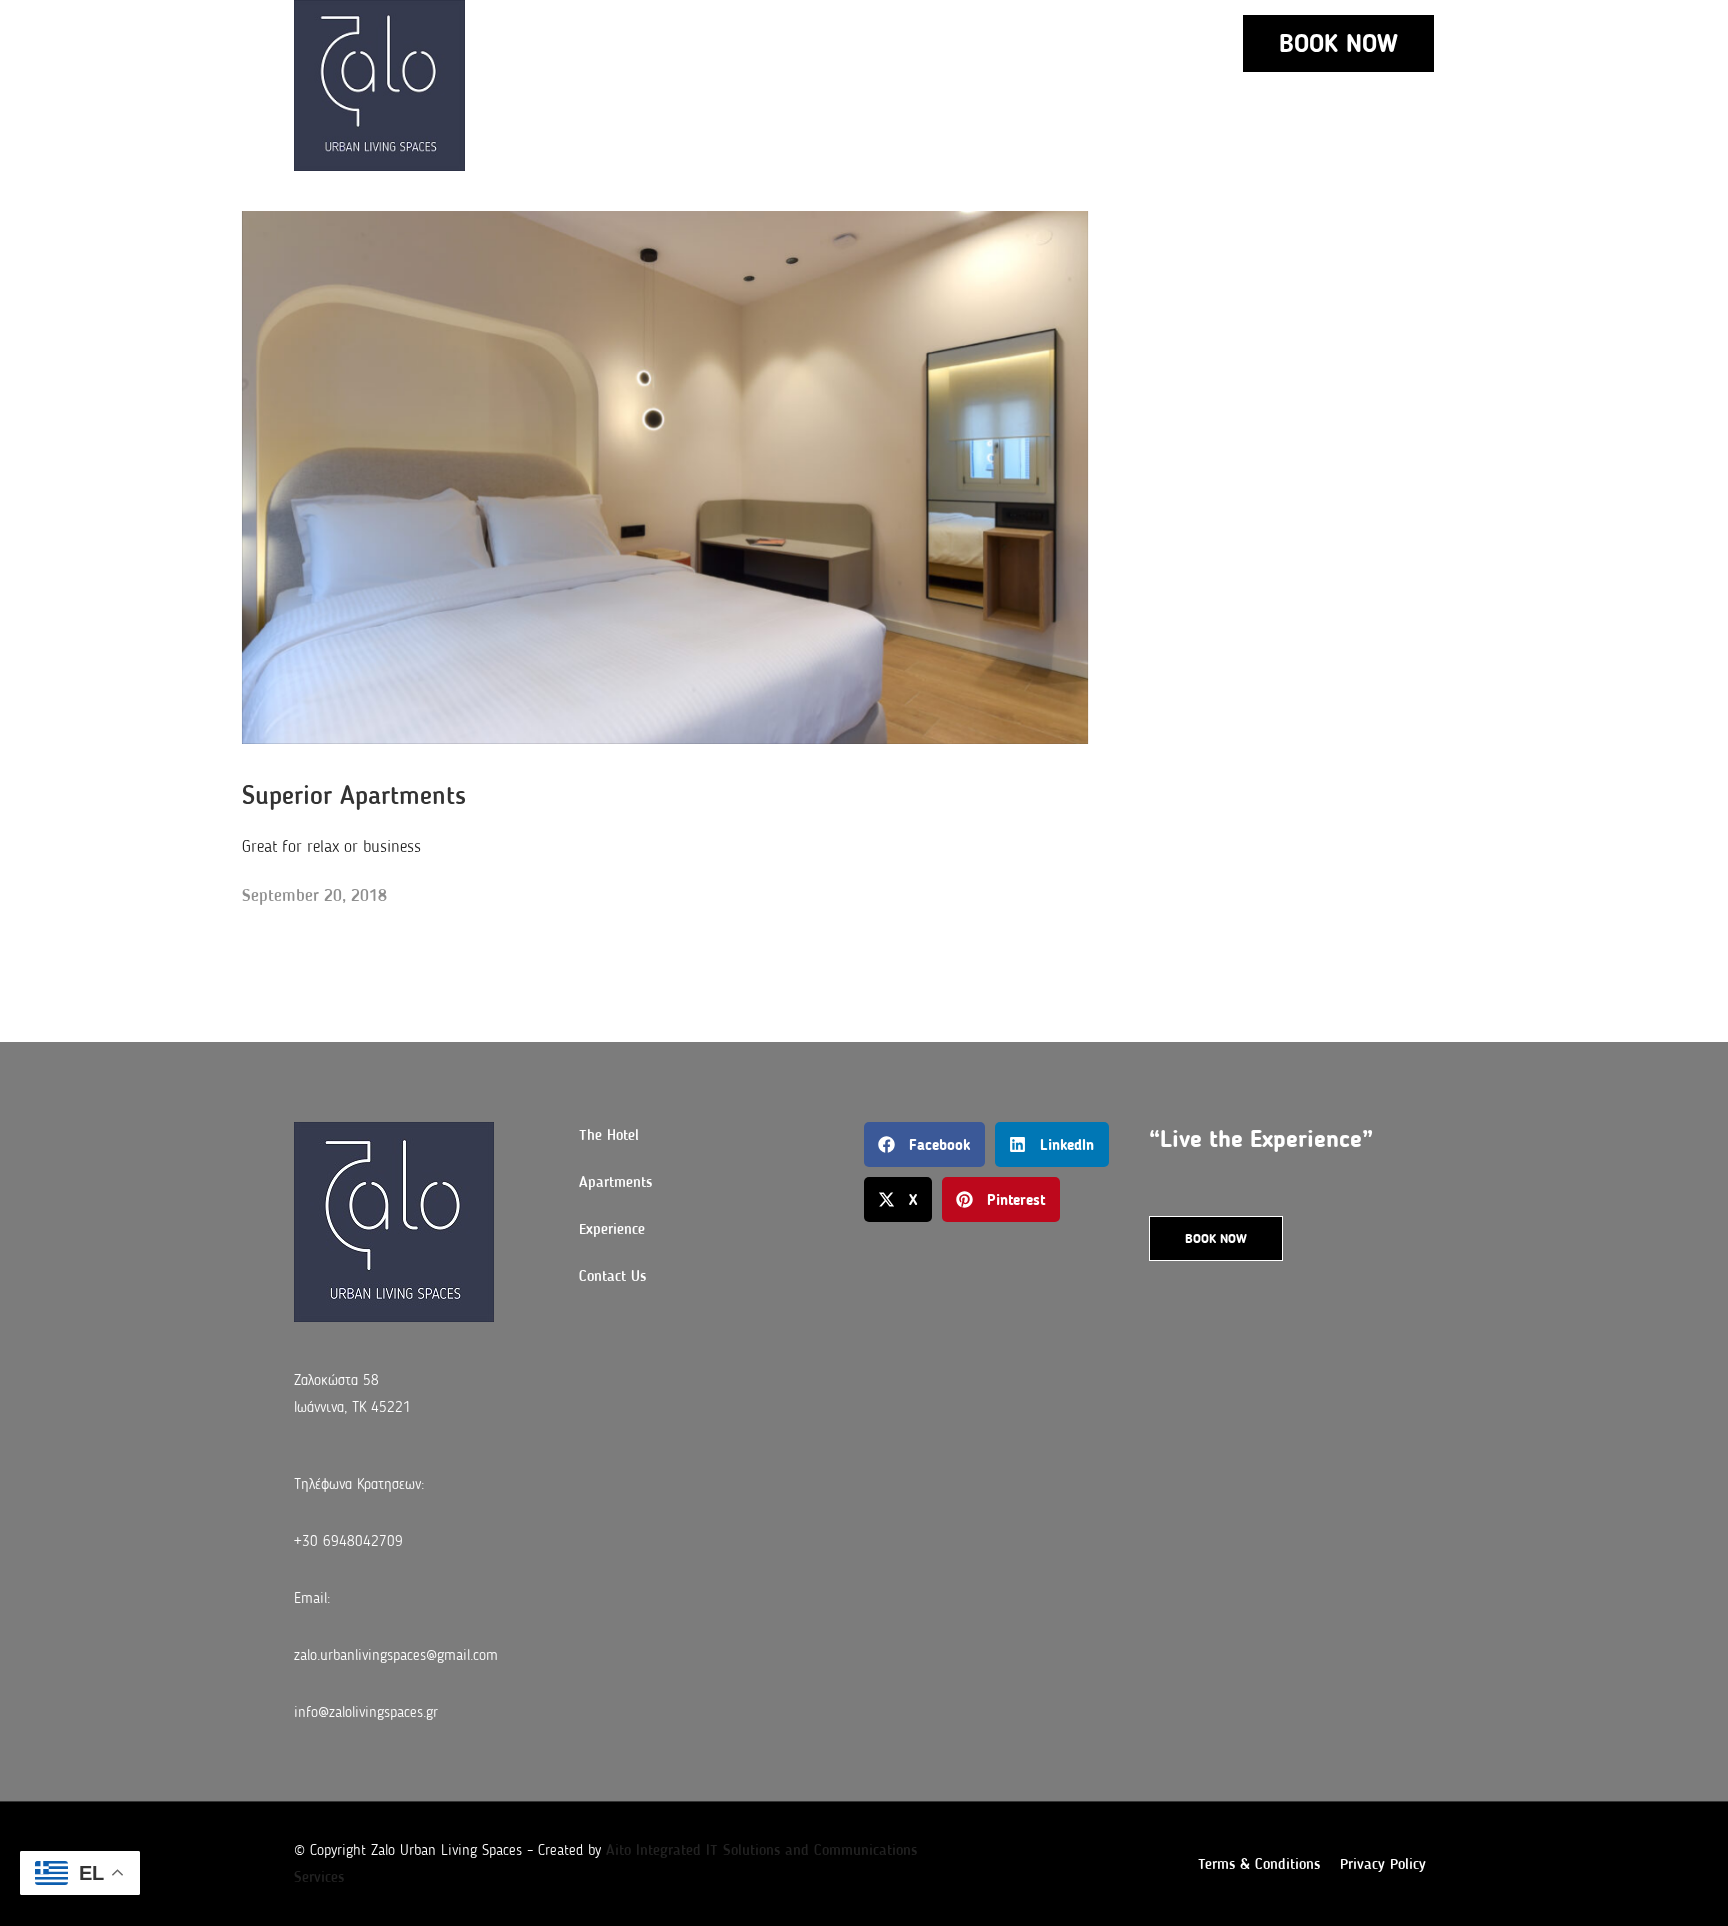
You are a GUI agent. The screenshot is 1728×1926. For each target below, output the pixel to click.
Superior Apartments (354, 795)
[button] (924, 1144)
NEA (1013, 43)
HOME (522, 43)
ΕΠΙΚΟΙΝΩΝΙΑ (911, 43)
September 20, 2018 (314, 895)
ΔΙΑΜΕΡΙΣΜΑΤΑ (639, 43)
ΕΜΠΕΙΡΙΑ (788, 43)
